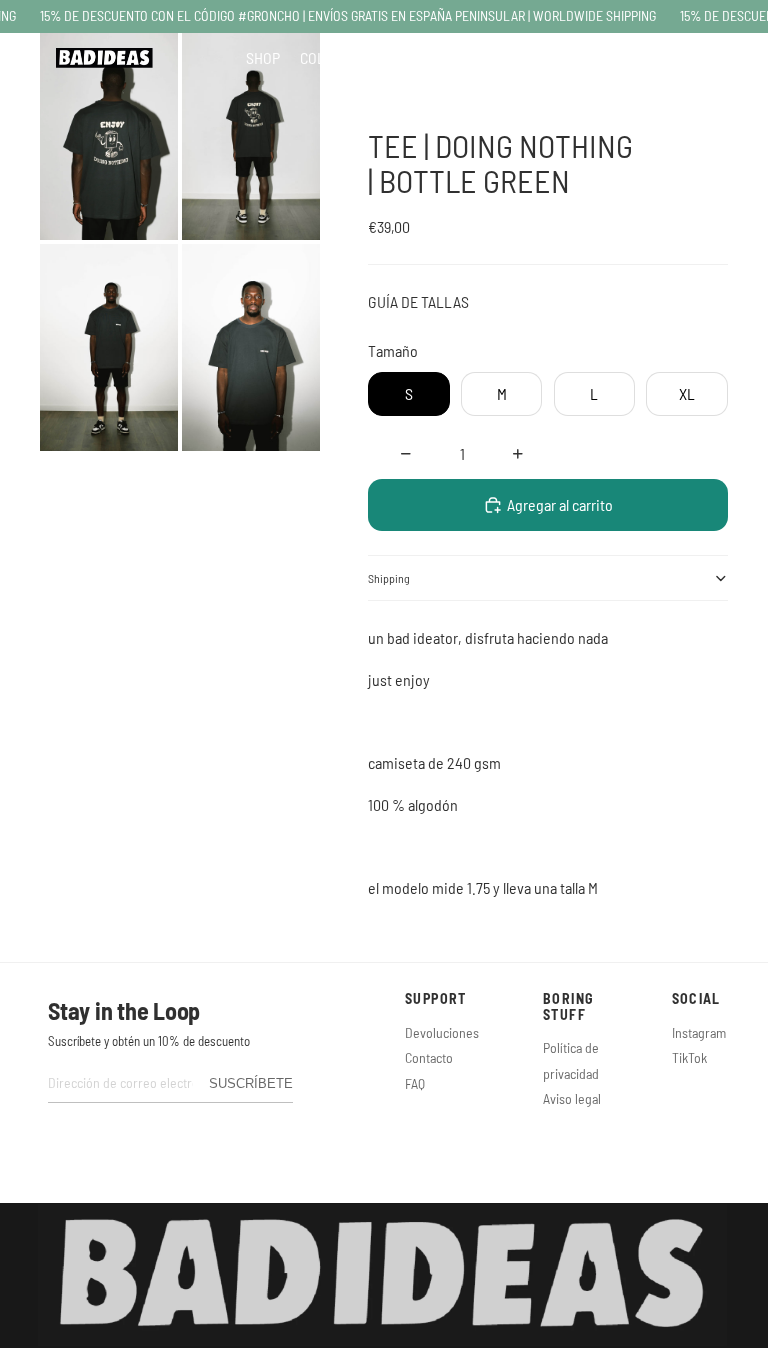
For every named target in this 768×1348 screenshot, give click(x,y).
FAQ (415, 1083)
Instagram (699, 1032)
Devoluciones (442, 1032)
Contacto (429, 1057)
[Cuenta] (671, 58)
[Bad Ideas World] (104, 58)
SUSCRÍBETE (251, 1083)
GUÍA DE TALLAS (418, 301)
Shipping (389, 578)
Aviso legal (572, 1098)
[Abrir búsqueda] (638, 58)
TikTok (689, 1057)
